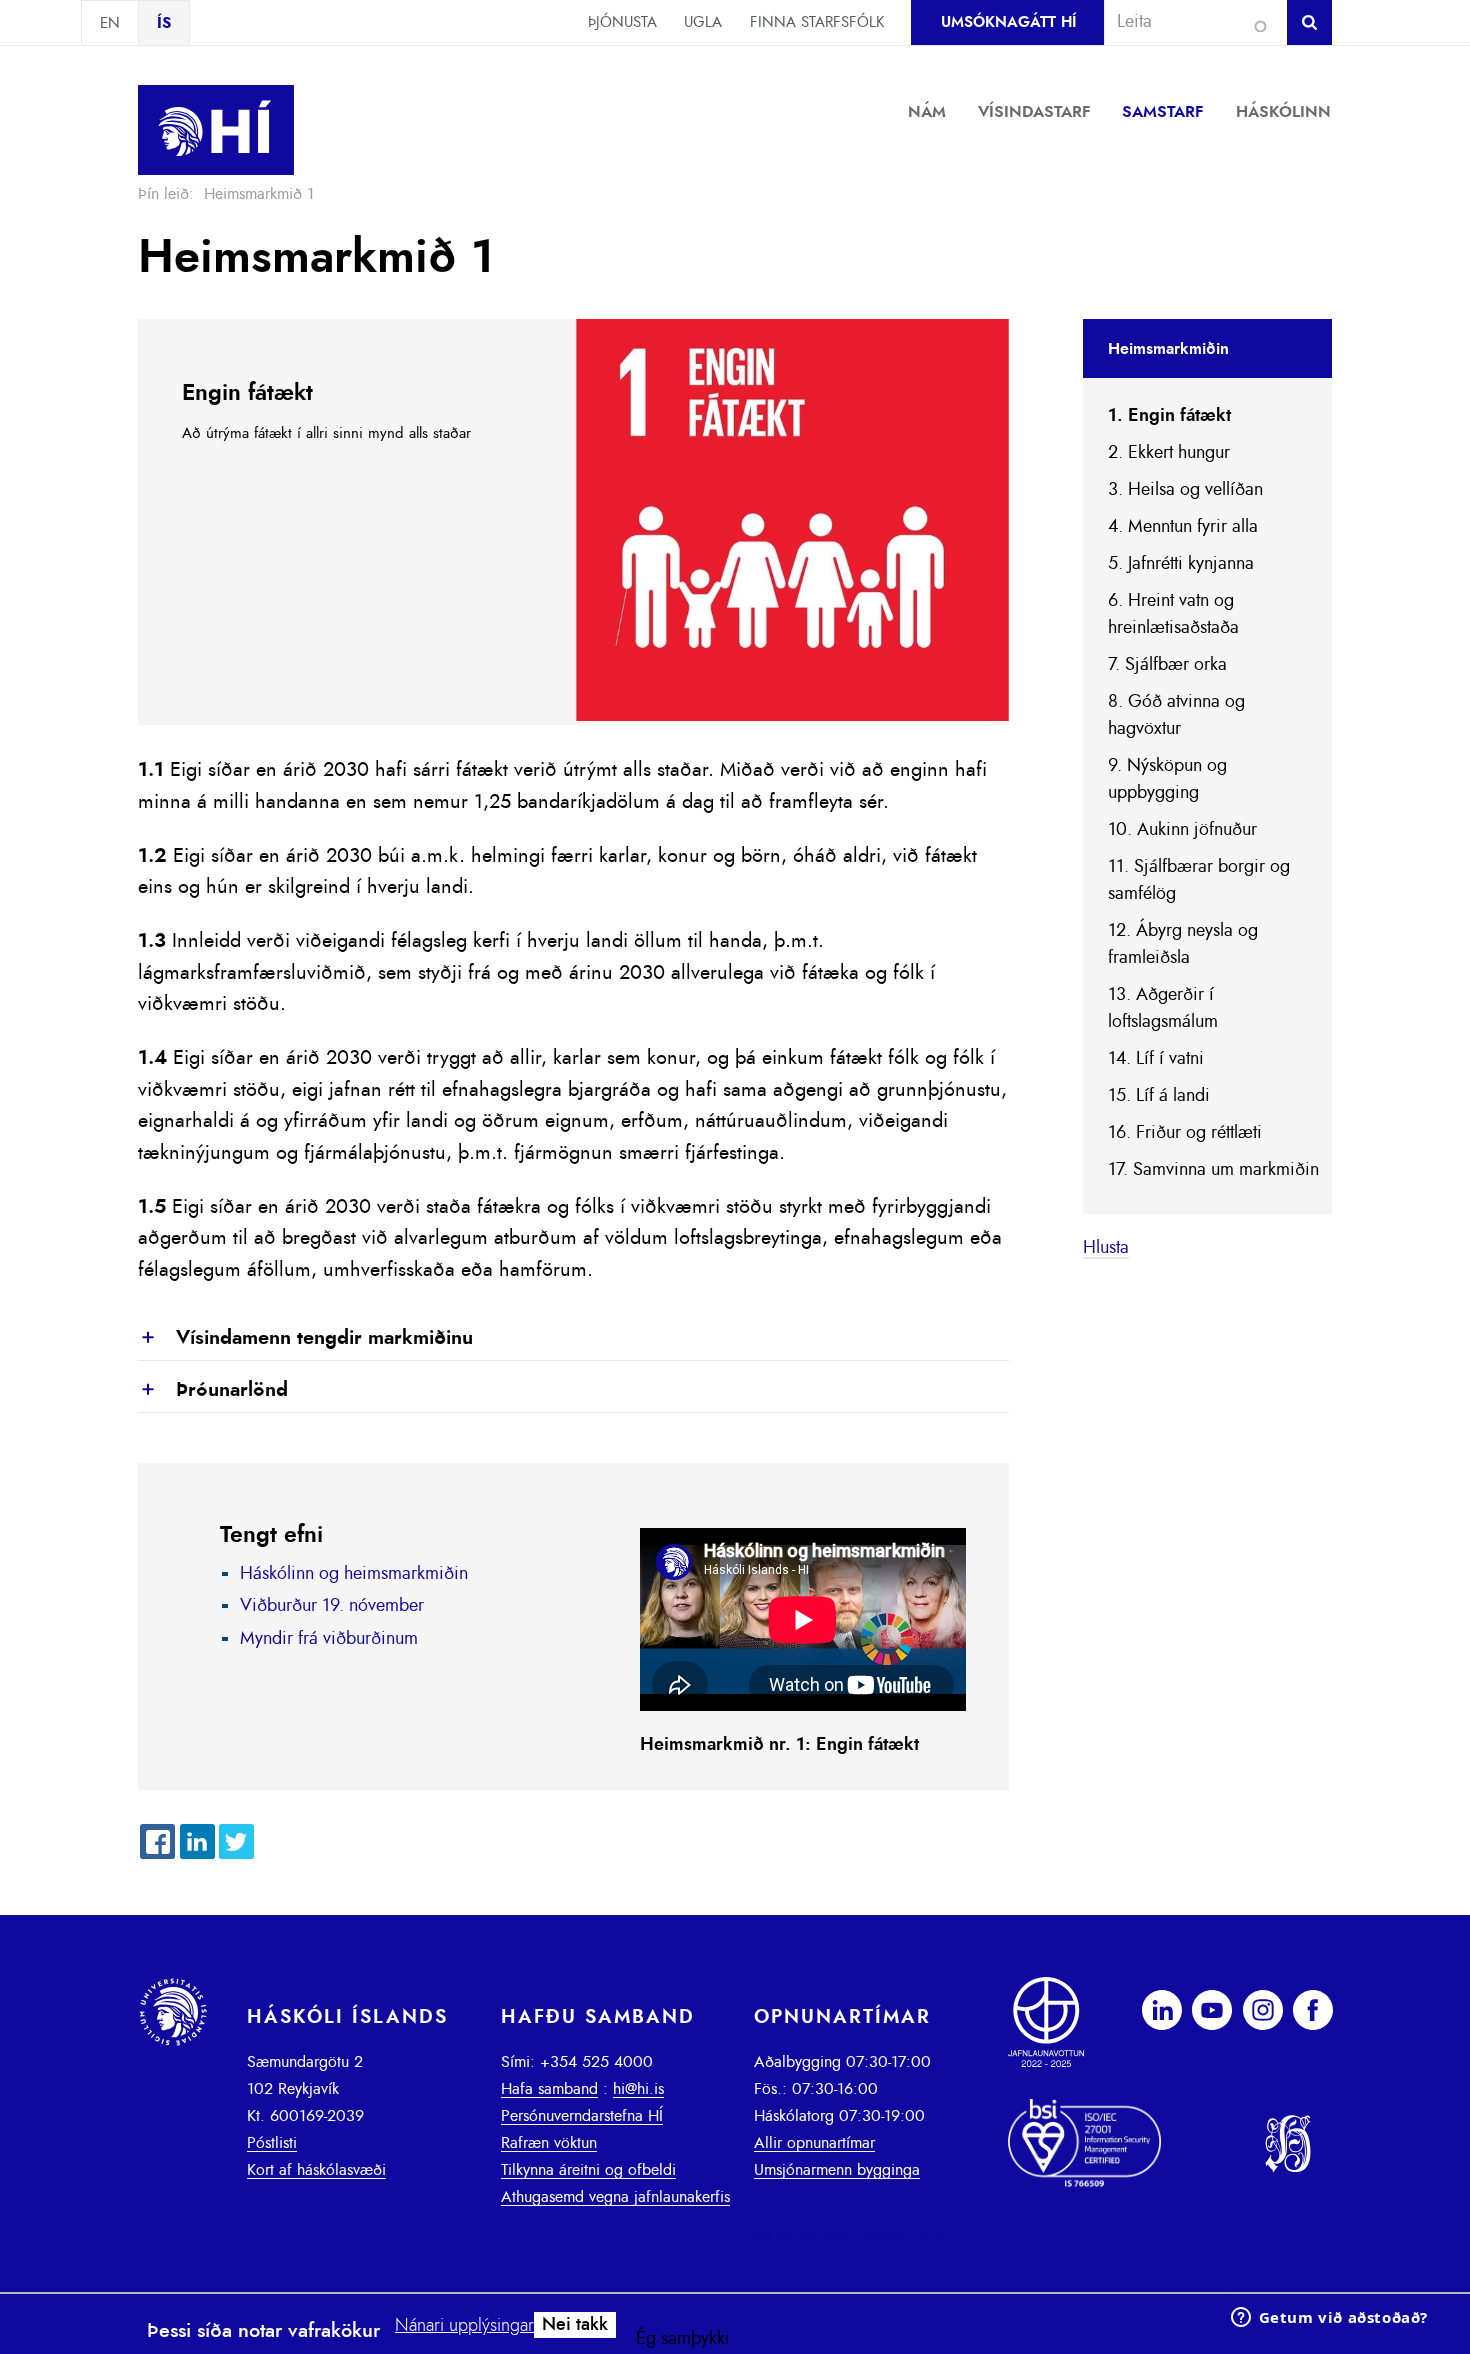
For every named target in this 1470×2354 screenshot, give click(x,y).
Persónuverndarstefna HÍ (582, 2116)
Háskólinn (1283, 112)
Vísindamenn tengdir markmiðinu (305, 1339)
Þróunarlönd (213, 1391)
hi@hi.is (638, 2089)
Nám (927, 112)
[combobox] (1187, 22)
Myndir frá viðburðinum (329, 1639)
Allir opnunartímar (814, 2143)
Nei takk (575, 2325)
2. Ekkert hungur (1169, 453)
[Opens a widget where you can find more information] (1329, 2319)
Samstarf (1163, 112)
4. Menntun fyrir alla (1183, 527)
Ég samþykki (683, 2339)
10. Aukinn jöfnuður (1182, 830)
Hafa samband (549, 2089)
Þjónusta (622, 22)
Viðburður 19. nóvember (332, 1606)
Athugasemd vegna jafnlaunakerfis (615, 2197)
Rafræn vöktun (549, 2143)
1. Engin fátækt (1169, 416)
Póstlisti (272, 2143)
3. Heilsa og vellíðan (1185, 490)
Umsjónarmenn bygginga (837, 2170)
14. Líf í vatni (1156, 1059)
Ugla (703, 22)
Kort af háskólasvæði (316, 2170)
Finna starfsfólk (817, 22)
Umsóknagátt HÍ (1008, 22)
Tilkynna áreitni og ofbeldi (588, 2170)
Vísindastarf (1034, 112)
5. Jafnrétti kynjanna (1181, 564)
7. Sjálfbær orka (1167, 665)
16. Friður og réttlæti (1185, 1133)
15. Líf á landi (1159, 1096)
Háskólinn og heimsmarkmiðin (354, 1574)
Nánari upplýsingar (464, 2326)
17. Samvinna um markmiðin (1213, 1170)
